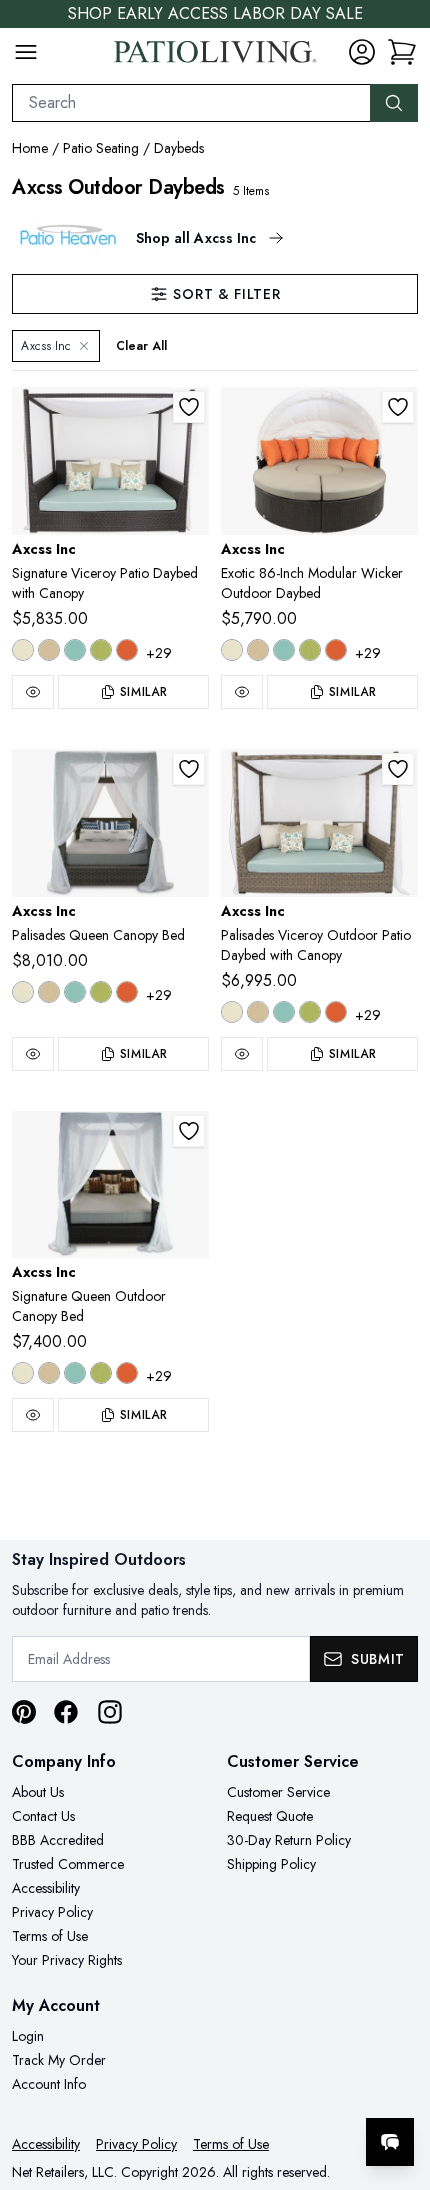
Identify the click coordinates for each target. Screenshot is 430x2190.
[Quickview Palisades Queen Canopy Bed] (33, 1054)
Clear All (141, 346)
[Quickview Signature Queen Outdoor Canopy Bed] (33, 1415)
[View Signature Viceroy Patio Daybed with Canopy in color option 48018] (23, 650)
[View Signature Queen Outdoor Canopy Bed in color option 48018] (23, 1373)
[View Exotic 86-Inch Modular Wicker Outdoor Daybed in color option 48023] (310, 650)
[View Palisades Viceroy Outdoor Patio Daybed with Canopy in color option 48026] (336, 1012)
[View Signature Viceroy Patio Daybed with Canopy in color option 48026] (127, 650)
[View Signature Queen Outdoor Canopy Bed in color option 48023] (101, 1373)
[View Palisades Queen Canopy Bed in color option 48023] (101, 992)
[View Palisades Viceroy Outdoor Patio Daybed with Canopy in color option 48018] (232, 1012)
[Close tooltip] (398, 2081)
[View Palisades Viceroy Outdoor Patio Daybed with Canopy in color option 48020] (284, 1012)
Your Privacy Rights (67, 1960)
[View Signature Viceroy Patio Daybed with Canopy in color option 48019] (49, 650)
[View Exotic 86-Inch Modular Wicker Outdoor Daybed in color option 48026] (336, 650)
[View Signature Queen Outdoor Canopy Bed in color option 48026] (127, 1373)
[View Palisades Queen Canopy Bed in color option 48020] (75, 992)
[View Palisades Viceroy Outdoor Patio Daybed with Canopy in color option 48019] (258, 1012)
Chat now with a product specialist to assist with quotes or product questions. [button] (277, 2089)
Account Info (49, 2084)
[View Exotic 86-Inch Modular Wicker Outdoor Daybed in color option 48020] (284, 650)
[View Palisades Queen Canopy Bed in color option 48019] (49, 992)
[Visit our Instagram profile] (110, 1712)
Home (30, 148)
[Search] (394, 103)
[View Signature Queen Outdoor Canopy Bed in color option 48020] (75, 1373)
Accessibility (46, 1888)
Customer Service (278, 1792)
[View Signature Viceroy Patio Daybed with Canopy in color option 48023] (101, 650)
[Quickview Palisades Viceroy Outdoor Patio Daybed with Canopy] (242, 1054)
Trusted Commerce (68, 1864)
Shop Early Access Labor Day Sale (215, 13)
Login (28, 2036)
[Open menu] (26, 52)
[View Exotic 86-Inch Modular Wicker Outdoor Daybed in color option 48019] (258, 650)
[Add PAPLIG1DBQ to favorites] (189, 769)
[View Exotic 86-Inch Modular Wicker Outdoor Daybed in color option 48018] (232, 650)
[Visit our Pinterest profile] (24, 1712)
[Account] (362, 52)
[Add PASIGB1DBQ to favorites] (189, 1131)
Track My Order (59, 2060)
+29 (159, 653)
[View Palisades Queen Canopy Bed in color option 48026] (127, 992)
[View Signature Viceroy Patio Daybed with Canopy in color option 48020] (75, 650)
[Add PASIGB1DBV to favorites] (189, 407)
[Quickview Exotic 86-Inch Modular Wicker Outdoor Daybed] (242, 692)
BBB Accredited (58, 1840)
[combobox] (191, 103)
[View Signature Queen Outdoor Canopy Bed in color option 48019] (49, 1373)
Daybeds (179, 148)
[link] (402, 52)
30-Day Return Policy (289, 1840)
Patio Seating (101, 148)
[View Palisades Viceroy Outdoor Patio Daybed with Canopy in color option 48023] (310, 1012)
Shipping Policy (271, 1864)
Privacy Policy (52, 1912)
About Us (38, 1792)
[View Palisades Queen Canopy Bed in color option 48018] (23, 992)
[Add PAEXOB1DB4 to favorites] (398, 407)
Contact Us (43, 1816)
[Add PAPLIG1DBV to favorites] (398, 769)
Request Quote (270, 1816)
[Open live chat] (390, 2142)
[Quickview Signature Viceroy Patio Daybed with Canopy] (33, 692)
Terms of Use (50, 1936)
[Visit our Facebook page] (66, 1712)
